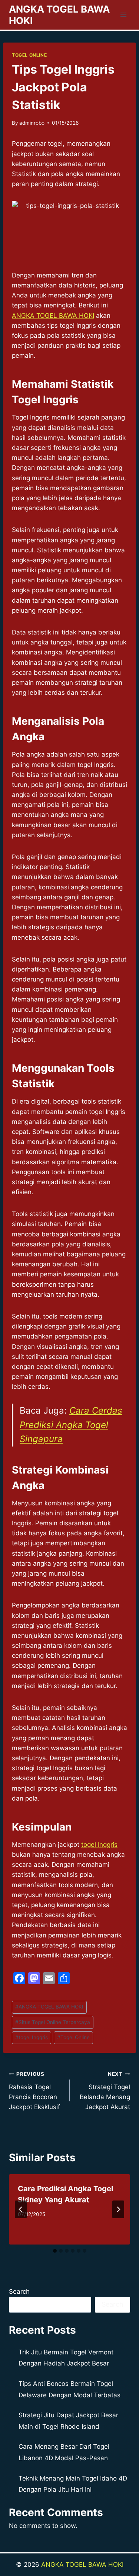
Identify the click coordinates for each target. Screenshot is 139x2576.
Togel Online (73, 2037)
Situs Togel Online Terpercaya (53, 2022)
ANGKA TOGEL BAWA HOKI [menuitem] (53, 316)
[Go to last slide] (21, 2209)
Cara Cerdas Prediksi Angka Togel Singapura (71, 1425)
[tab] (55, 2251)
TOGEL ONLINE (29, 55)
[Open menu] (123, 15)
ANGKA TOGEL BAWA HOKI (49, 2007)
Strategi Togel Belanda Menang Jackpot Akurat (105, 2091)
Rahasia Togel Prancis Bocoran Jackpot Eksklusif (34, 2091)
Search (19, 2292)
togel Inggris (99, 1845)
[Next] (118, 2209)
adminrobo (32, 123)
